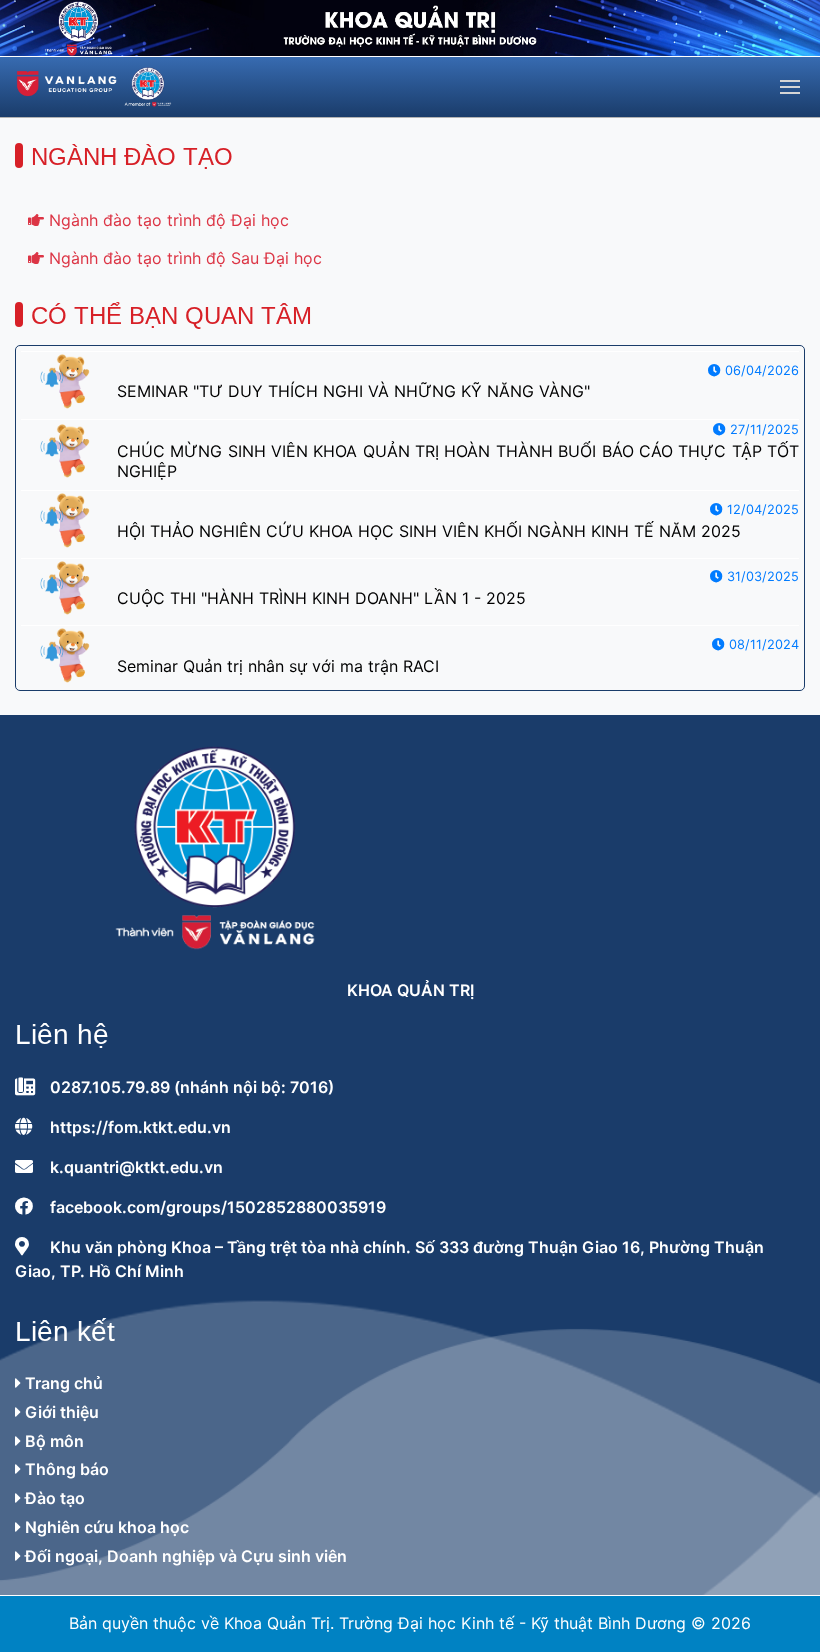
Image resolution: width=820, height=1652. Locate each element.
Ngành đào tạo (132, 156)
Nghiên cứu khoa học (105, 1527)
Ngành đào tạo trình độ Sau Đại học (183, 258)
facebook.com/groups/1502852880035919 (218, 1207)
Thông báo (65, 1469)
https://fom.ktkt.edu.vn (140, 1127)
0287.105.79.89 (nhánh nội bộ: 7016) (192, 1087)
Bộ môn (52, 1441)
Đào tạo (53, 1498)
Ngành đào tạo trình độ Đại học (166, 220)
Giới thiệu (60, 1412)
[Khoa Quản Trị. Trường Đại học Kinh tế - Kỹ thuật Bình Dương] (94, 87)
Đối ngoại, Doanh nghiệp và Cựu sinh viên (184, 1556)
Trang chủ (62, 1383)
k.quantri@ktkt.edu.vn (136, 1167)
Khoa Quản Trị (410, 990)
